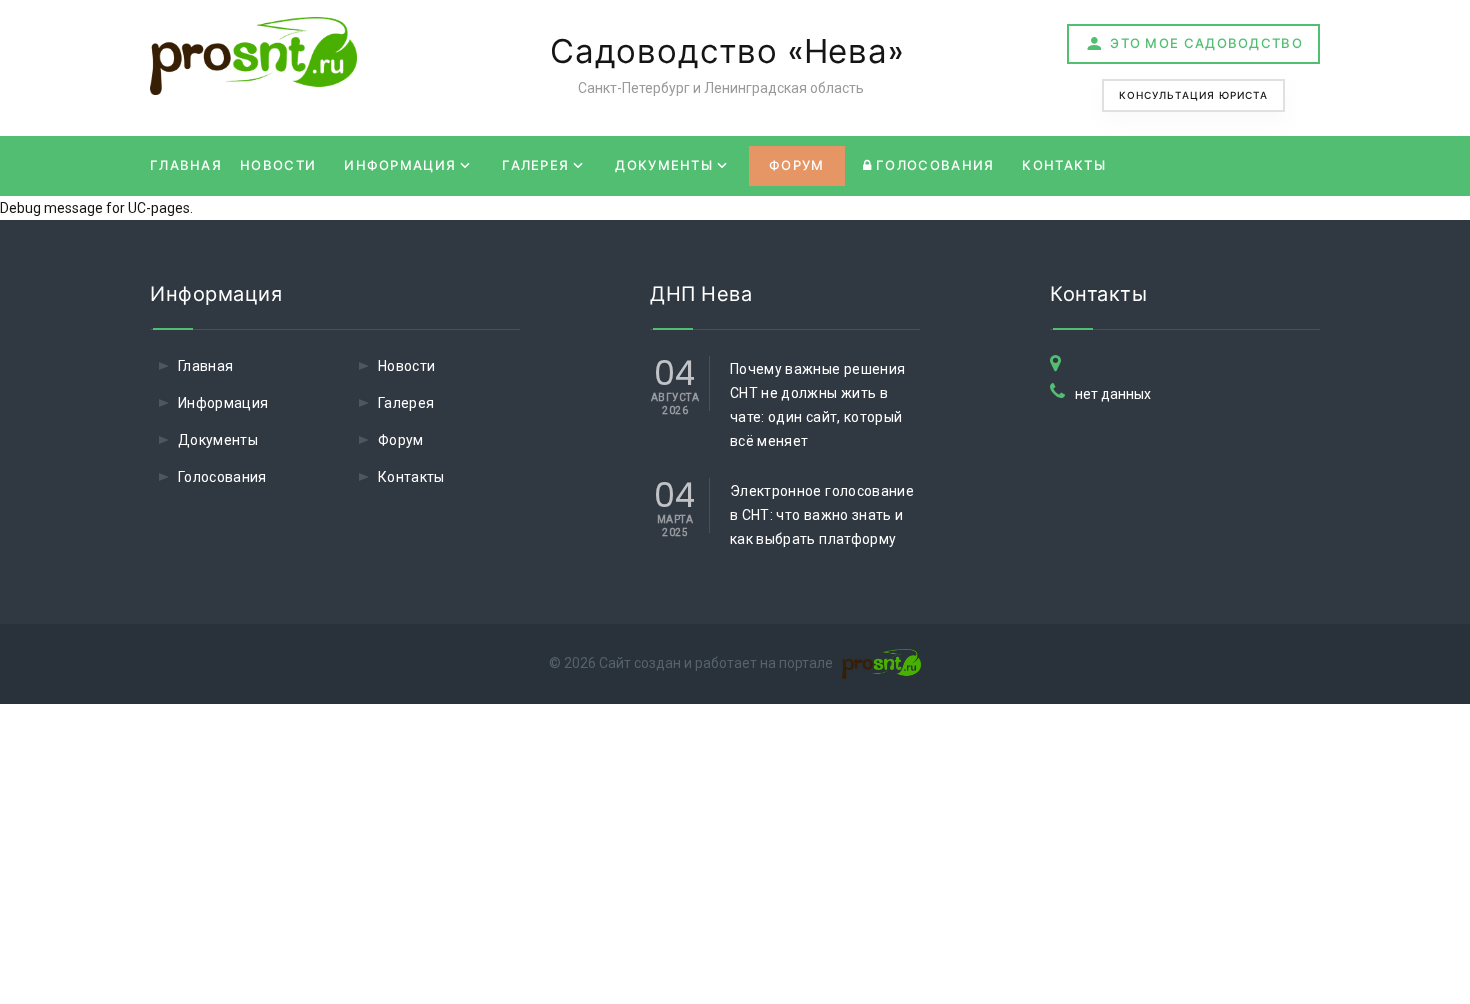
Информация (400, 165)
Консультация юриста (1193, 95)
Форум (797, 165)
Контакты (1063, 165)
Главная (186, 165)
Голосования (933, 165)
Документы (664, 165)
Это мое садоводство (1206, 43)
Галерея (535, 165)
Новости (278, 165)
